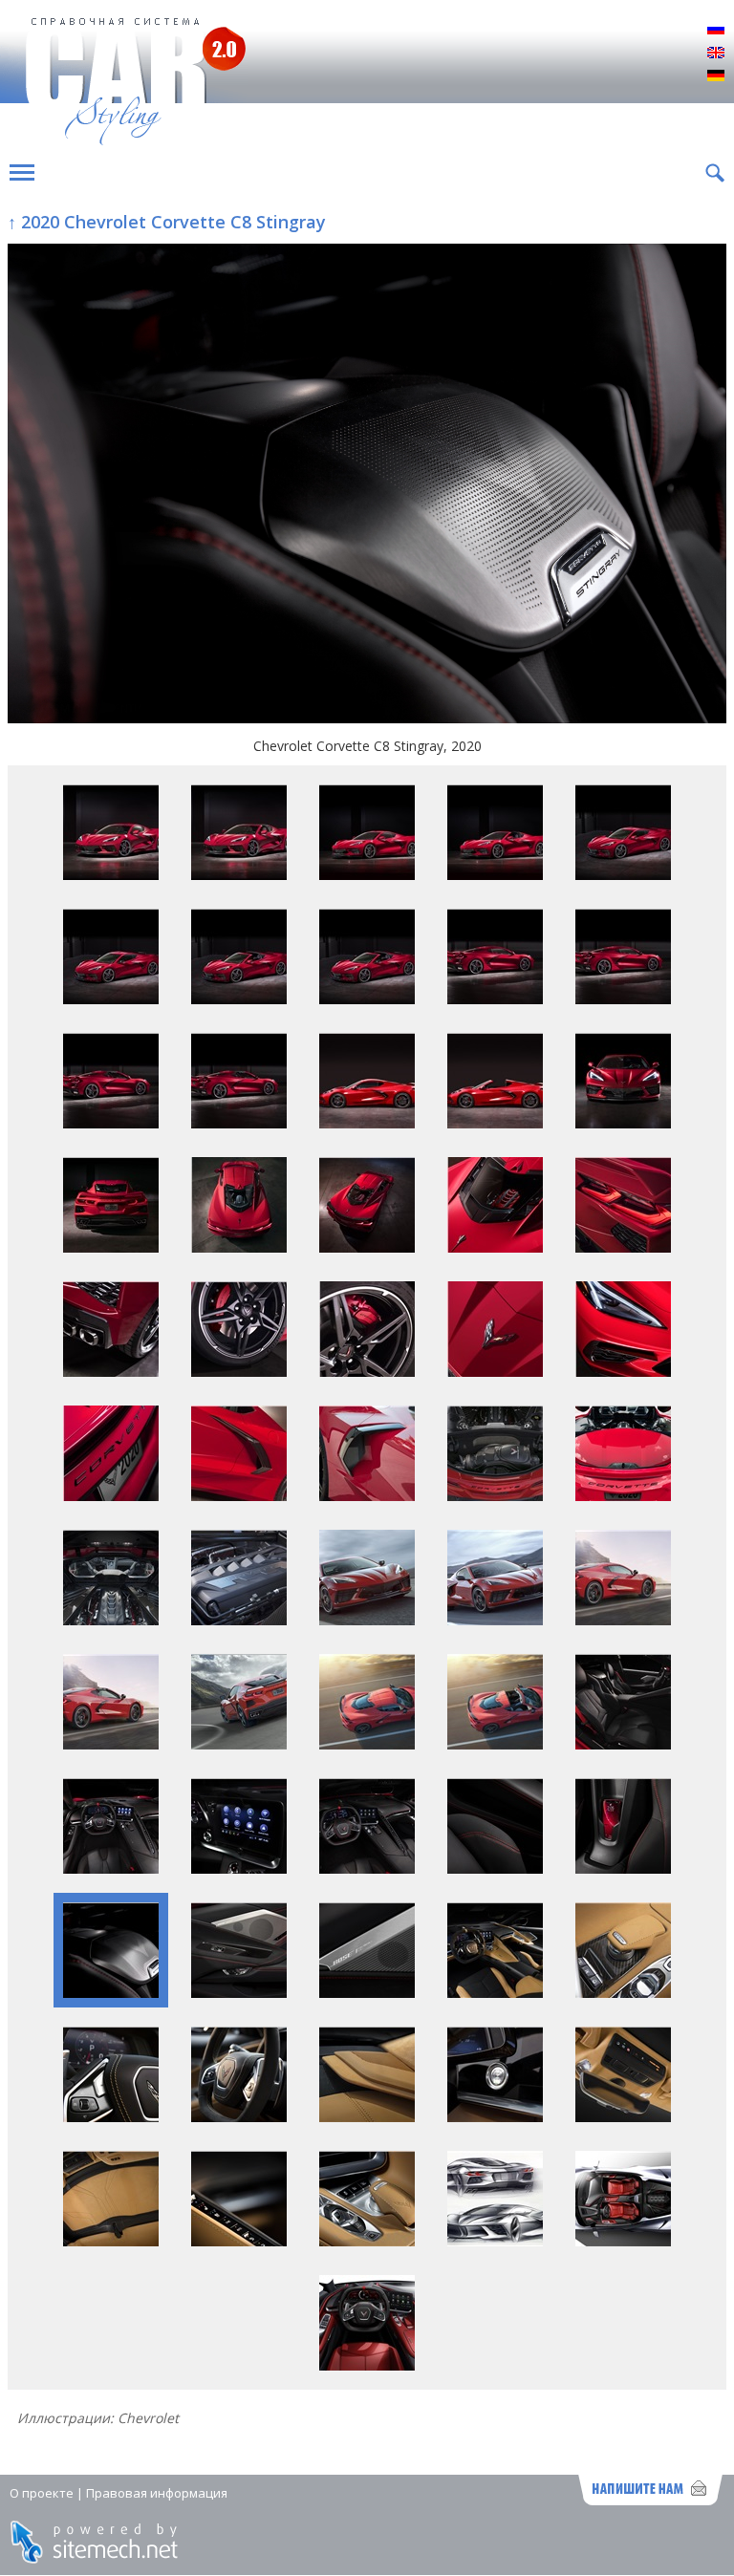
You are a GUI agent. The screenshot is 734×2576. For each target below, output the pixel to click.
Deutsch (716, 76)
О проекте (42, 2493)
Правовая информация (157, 2493)
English (716, 54)
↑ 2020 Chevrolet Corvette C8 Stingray (167, 222)
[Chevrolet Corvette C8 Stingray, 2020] (367, 485)
